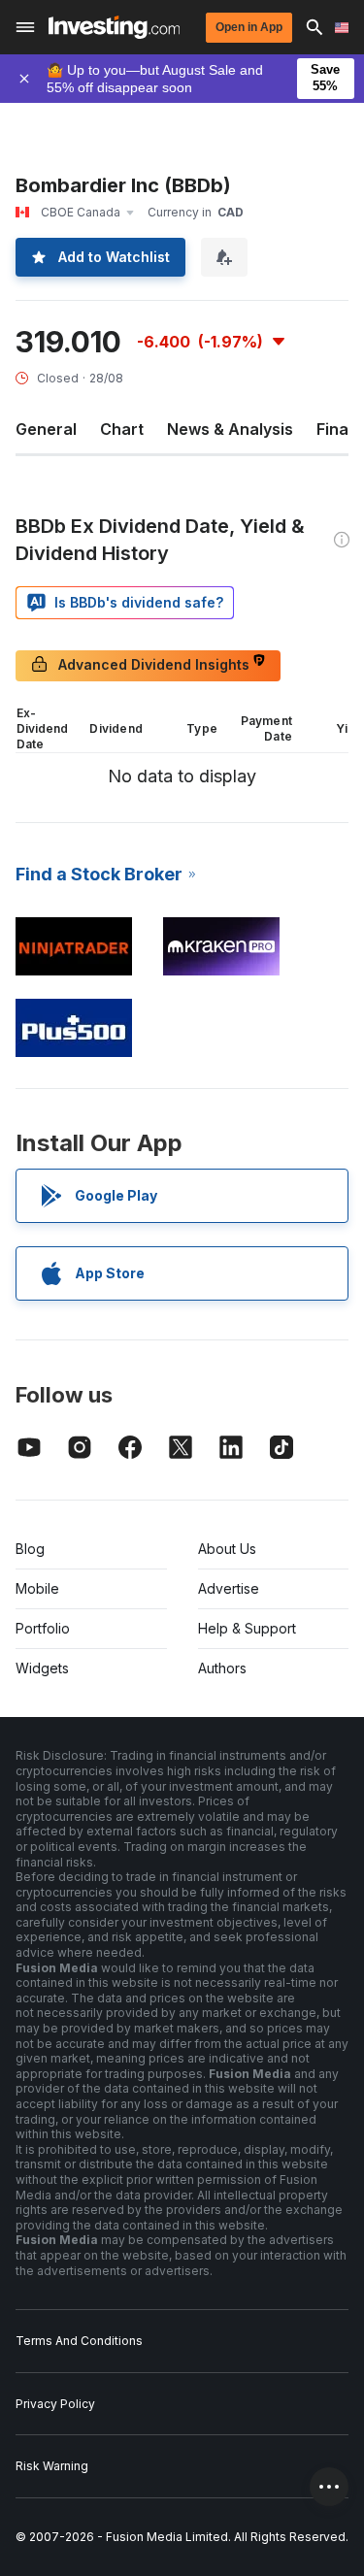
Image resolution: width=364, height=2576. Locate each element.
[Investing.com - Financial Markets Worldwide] (114, 27)
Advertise (229, 1588)
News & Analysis (230, 429)
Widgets (42, 1668)
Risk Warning (52, 2466)
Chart (122, 429)
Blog (30, 1549)
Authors (222, 1668)
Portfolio (43, 1628)
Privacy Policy (55, 2404)
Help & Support (247, 1628)
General (46, 429)
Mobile (37, 1588)
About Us (227, 1549)
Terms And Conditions (79, 2341)
